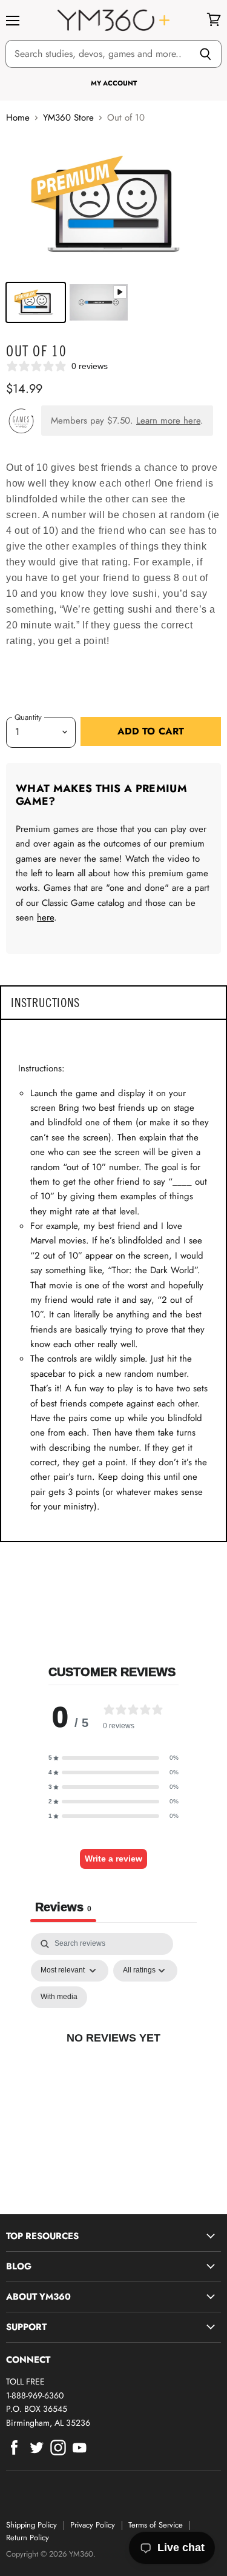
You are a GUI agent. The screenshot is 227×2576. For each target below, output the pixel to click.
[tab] (113, 1003)
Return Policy (28, 2538)
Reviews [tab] (63, 1907)
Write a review (113, 1859)
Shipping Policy (31, 2525)
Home (18, 118)
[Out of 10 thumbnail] (36, 302)
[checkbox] (59, 1997)
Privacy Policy (93, 2525)
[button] (113, 1758)
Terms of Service (156, 2525)
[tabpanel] (113, 2051)
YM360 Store (68, 118)
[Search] (206, 54)
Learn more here (168, 421)
